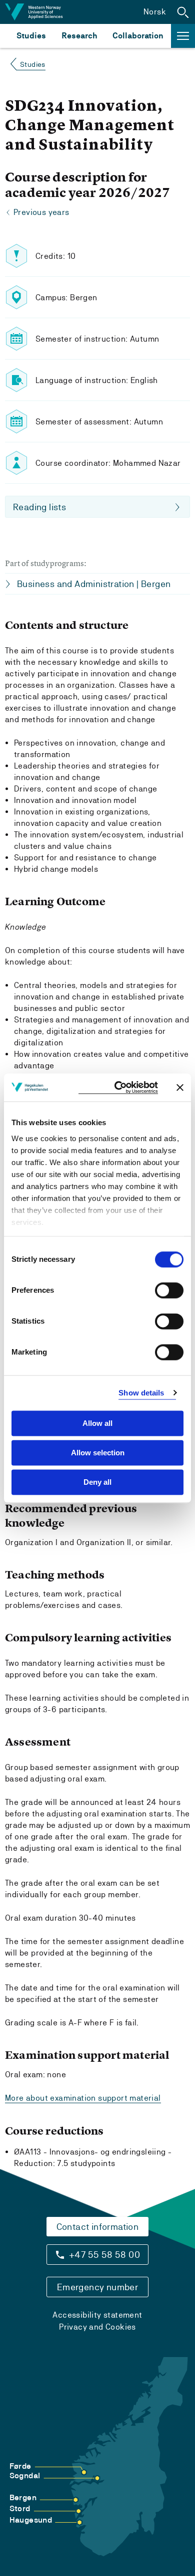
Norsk (155, 12)
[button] (183, 12)
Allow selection (98, 1453)
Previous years (41, 212)
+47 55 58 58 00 (104, 2255)
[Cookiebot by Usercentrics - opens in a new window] (118, 1088)
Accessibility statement (97, 2315)
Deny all (97, 1482)
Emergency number (97, 2287)
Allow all (97, 1423)
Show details (141, 1393)
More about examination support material (83, 2098)
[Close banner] (180, 1087)
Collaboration (138, 36)
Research (79, 36)
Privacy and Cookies (97, 2327)
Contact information (98, 2227)
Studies (31, 36)
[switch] (169, 1290)
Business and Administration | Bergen (94, 584)
